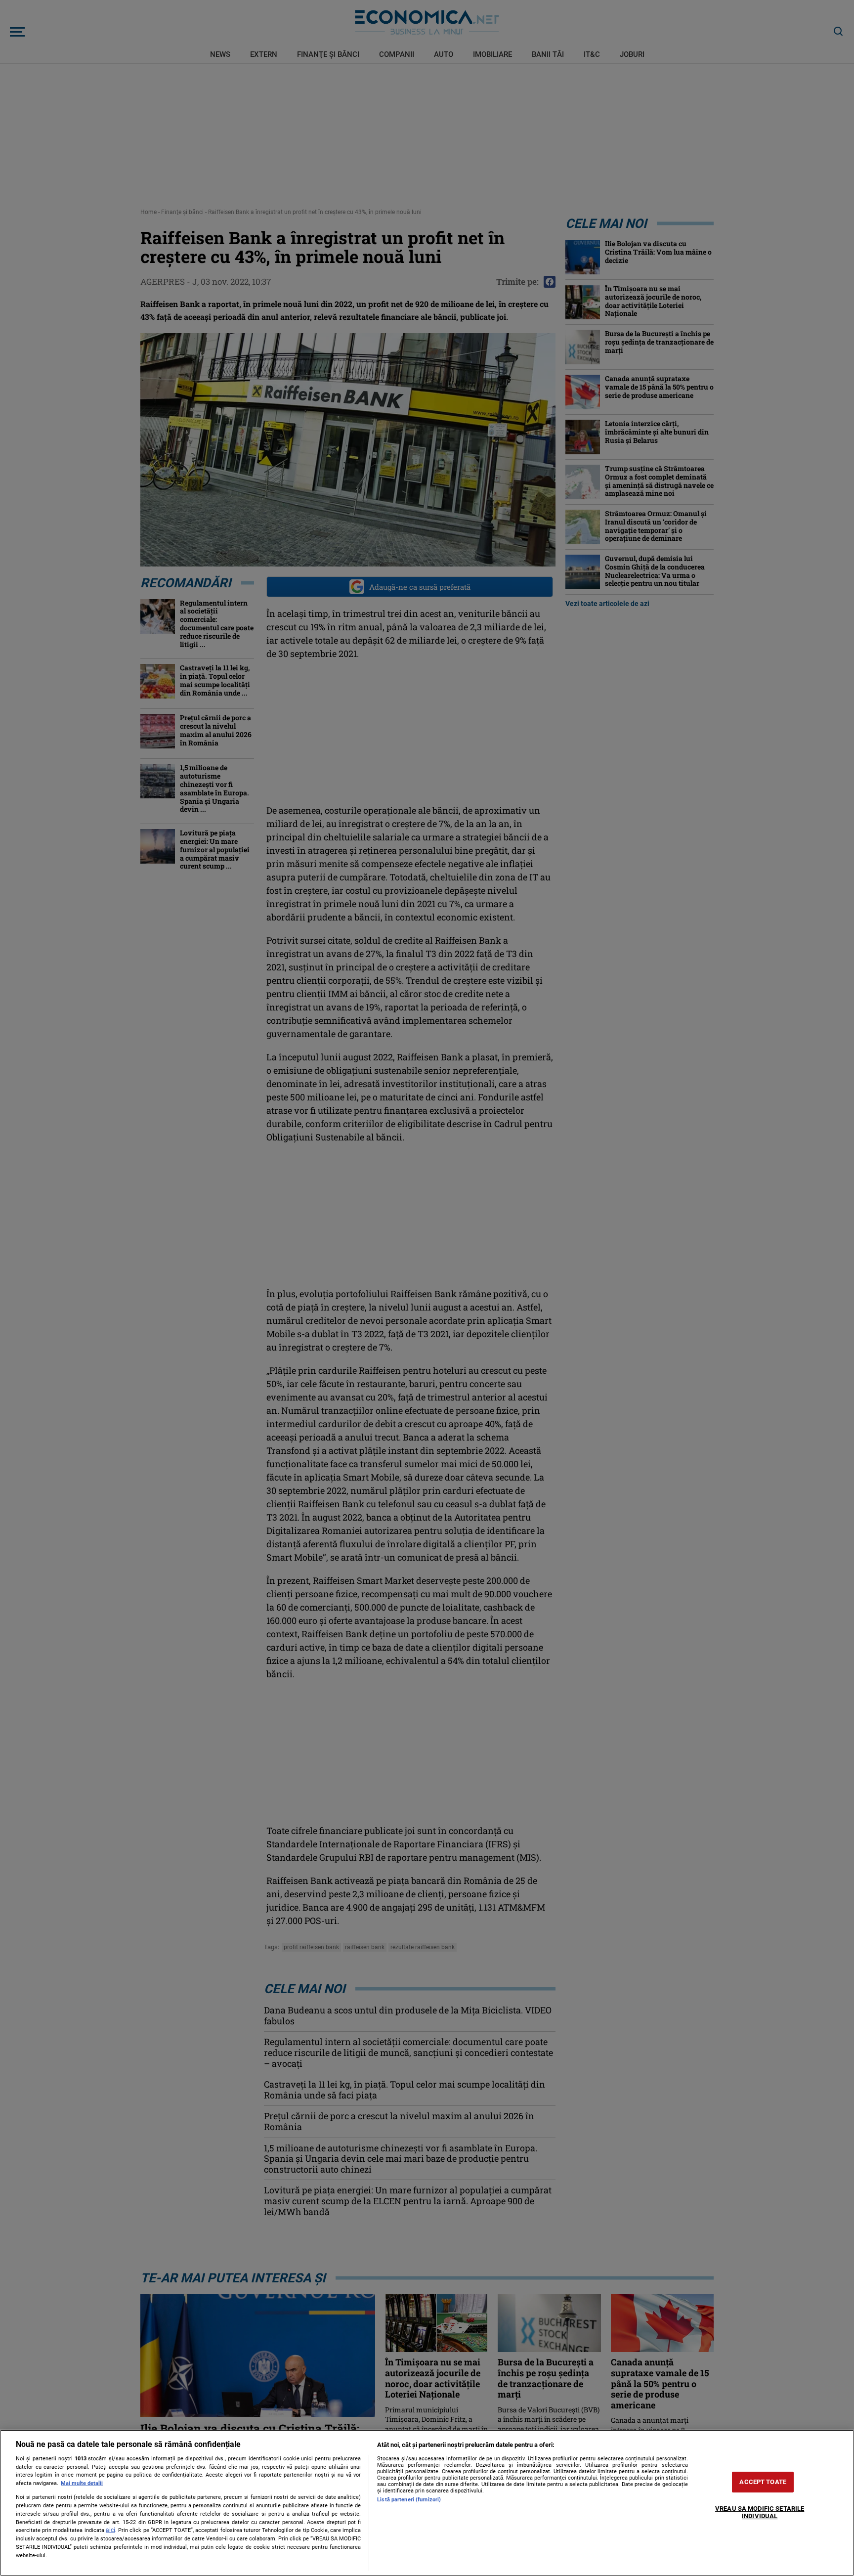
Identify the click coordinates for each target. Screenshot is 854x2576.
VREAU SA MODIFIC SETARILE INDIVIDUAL (760, 2512)
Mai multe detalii (82, 2483)
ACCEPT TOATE (763, 2482)
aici (110, 2530)
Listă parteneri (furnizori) (409, 2500)
